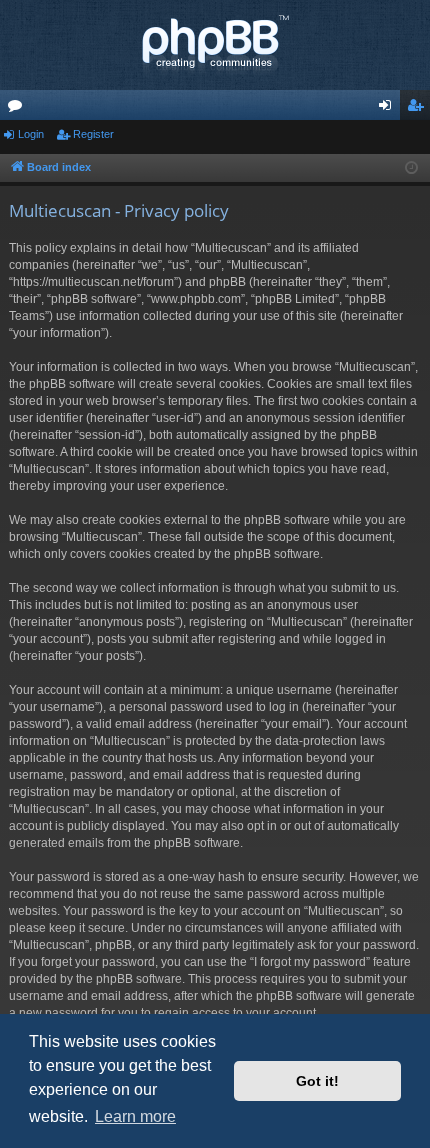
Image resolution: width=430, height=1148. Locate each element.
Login (31, 134)
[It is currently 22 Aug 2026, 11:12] (411, 168)
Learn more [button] (135, 1116)
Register (93, 134)
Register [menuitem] (419, 109)
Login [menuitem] (389, 109)
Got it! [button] (317, 1081)
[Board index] (215, 45)
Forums (19, 109)
